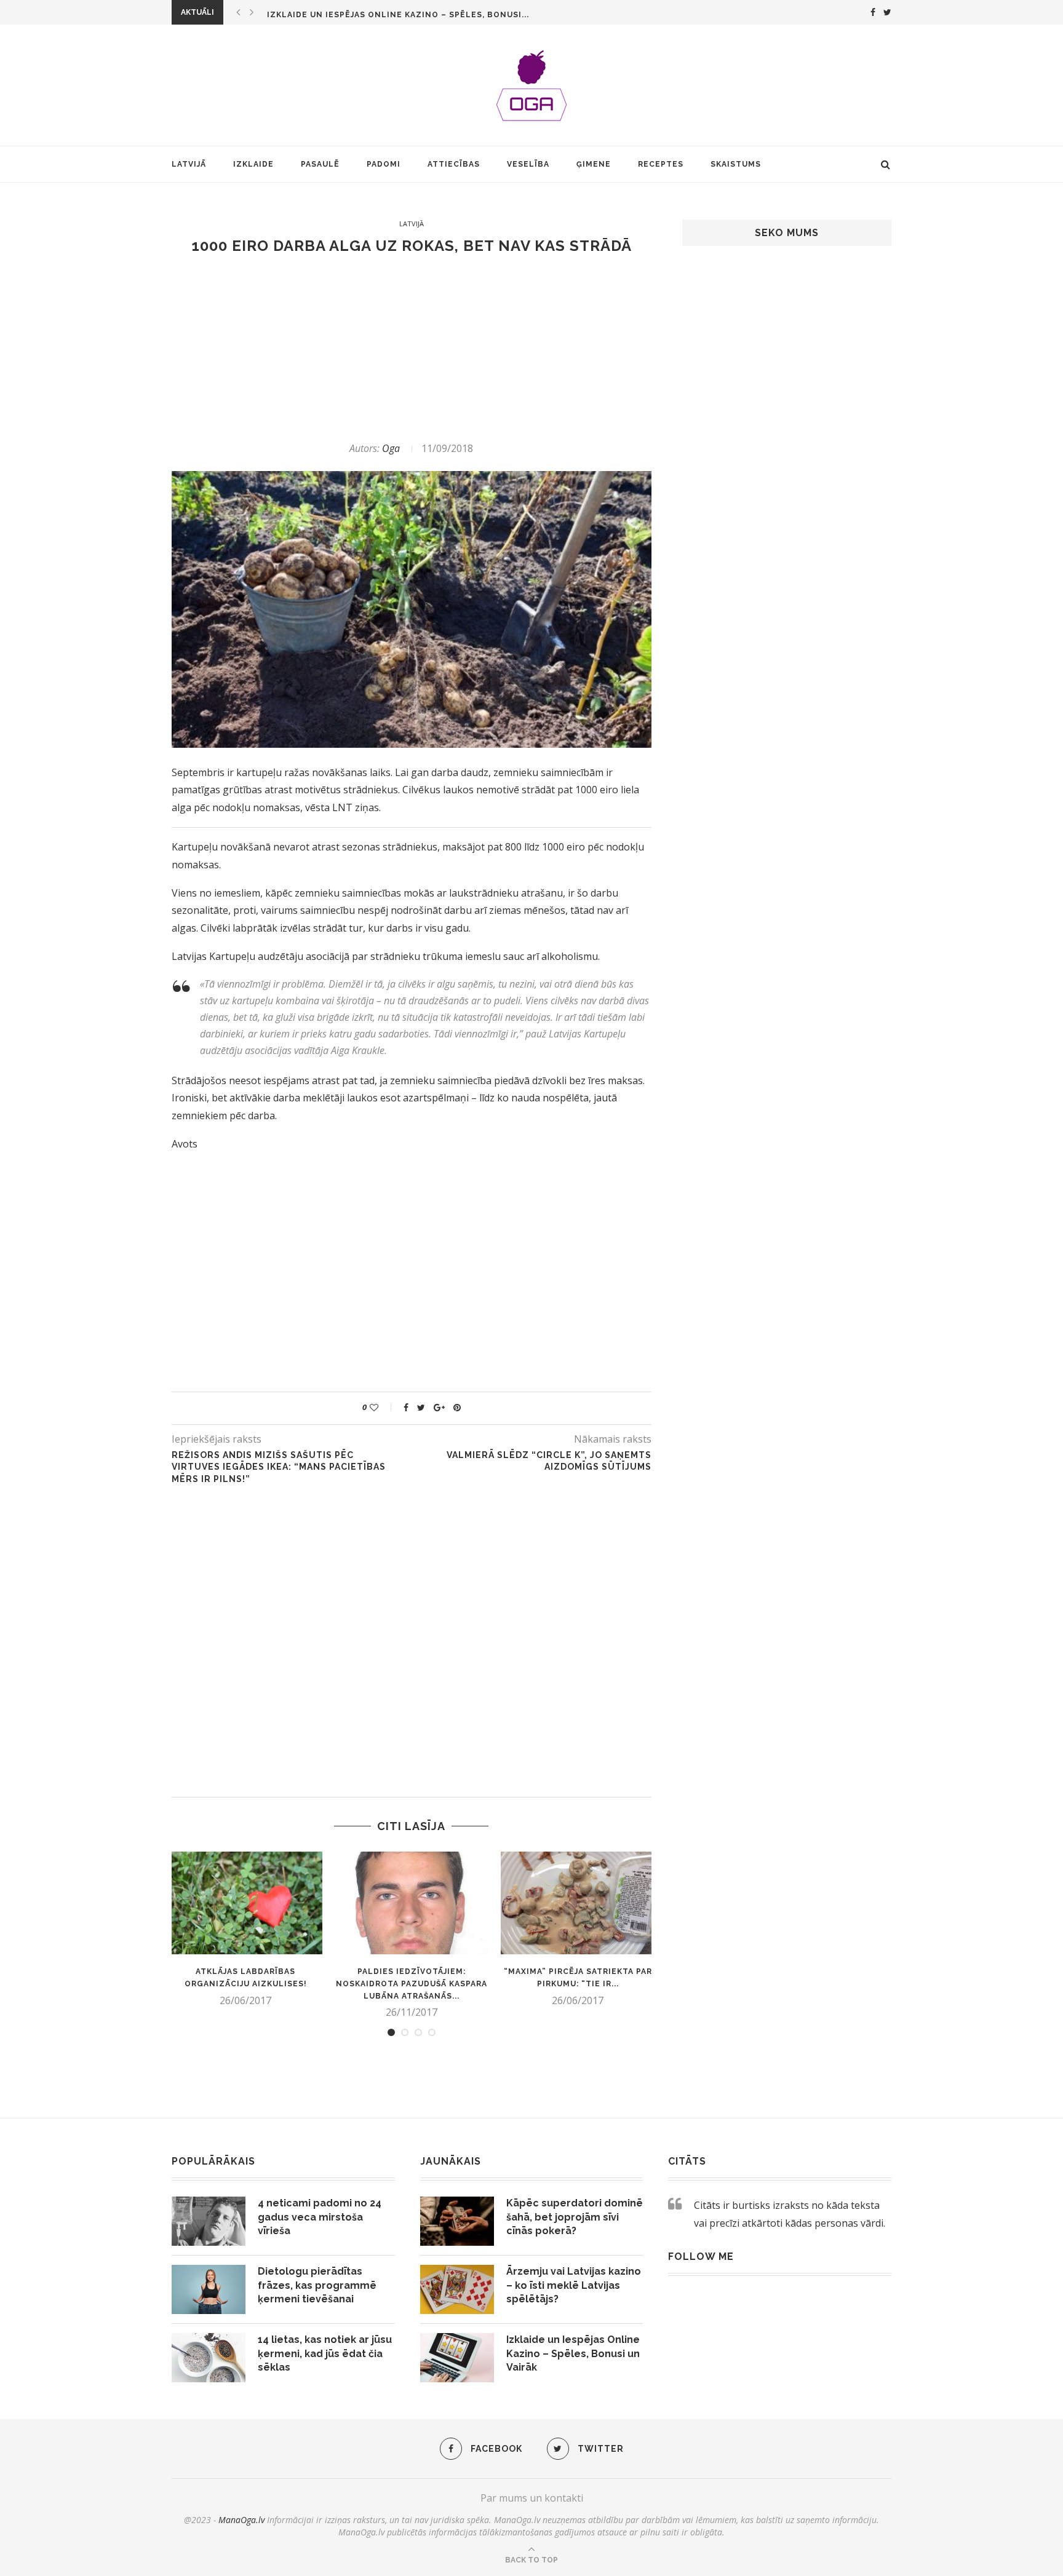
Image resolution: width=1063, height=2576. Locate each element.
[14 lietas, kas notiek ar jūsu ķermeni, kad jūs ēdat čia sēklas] (209, 2358)
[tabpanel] (245, 1929)
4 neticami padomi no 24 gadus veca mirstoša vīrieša (320, 2217)
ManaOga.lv (241, 2520)
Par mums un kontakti (532, 2498)
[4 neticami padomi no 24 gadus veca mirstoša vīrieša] (209, 2221)
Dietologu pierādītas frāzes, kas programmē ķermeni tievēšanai (317, 2285)
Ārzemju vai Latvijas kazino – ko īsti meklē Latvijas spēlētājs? (574, 2285)
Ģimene (594, 164)
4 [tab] (432, 2032)
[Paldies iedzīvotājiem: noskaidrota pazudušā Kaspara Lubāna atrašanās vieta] (412, 1903)
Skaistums (736, 164)
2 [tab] (405, 2032)
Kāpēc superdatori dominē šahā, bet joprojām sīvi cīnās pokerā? (575, 2217)
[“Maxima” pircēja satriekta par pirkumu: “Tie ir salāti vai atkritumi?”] (578, 1903)
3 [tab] (418, 2032)
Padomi (384, 164)
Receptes (661, 164)
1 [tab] (391, 2032)
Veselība (528, 164)
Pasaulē (320, 164)
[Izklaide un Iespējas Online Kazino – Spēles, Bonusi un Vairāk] (457, 2358)
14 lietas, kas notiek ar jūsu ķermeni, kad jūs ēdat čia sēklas (325, 2353)
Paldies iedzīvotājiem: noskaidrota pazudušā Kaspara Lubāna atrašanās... (412, 1984)
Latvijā (189, 164)
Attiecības (454, 164)
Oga (391, 448)
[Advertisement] (412, 348)
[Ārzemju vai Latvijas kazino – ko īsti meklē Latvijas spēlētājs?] (457, 2289)
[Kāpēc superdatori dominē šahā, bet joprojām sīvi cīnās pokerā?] (457, 2221)
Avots (185, 1144)
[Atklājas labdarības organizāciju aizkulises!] (245, 1903)
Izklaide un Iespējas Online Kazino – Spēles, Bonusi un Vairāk (573, 2353)
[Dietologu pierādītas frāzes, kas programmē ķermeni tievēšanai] (209, 2289)
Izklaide (253, 164)
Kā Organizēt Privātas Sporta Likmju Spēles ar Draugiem (406, 15)
